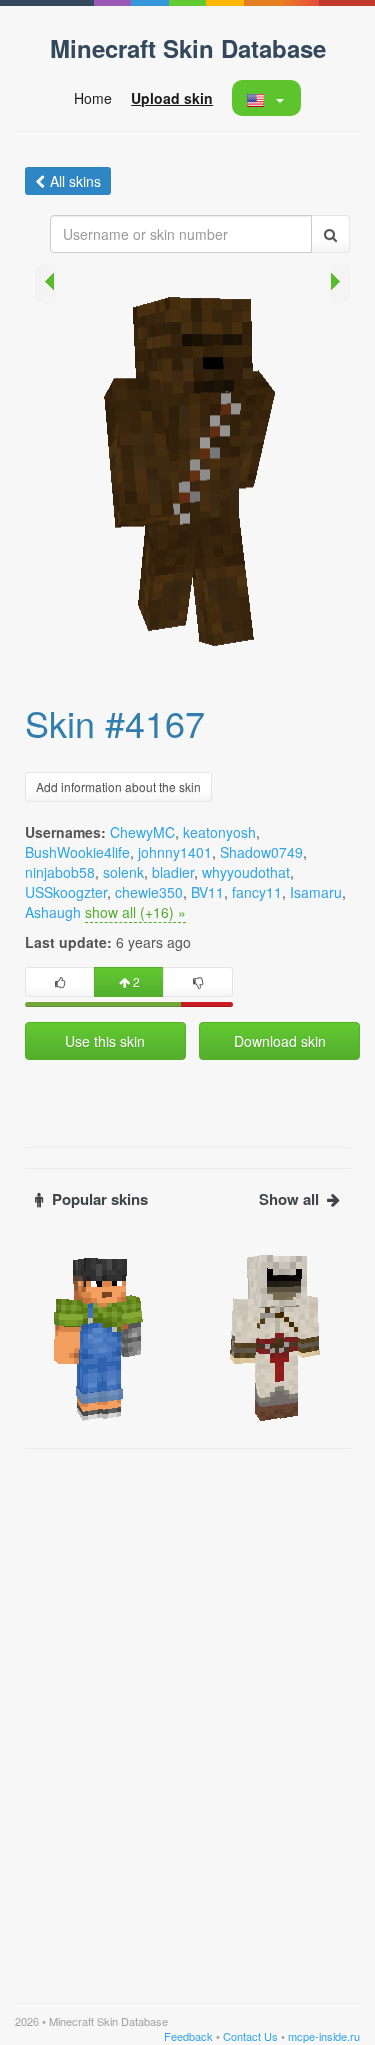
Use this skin (105, 1041)
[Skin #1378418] (99, 1336)
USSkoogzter (66, 892)
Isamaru (316, 892)
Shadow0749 (261, 852)
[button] (265, 98)
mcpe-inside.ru (324, 2036)
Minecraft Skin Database (188, 48)
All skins (75, 181)
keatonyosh (219, 832)
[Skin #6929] (277, 1336)
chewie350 (149, 892)
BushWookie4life (77, 852)
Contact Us (250, 2036)
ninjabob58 (60, 872)
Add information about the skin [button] (118, 786)
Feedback (188, 2036)
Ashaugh (53, 912)
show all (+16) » (135, 912)
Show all (289, 1199)
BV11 (207, 892)
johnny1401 (175, 852)
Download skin (280, 1041)
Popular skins (100, 1199)
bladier (173, 872)
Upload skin (172, 98)
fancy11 (257, 892)
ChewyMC (142, 832)
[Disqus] (187, 1709)
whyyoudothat (246, 872)
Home (93, 98)
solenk (123, 872)
